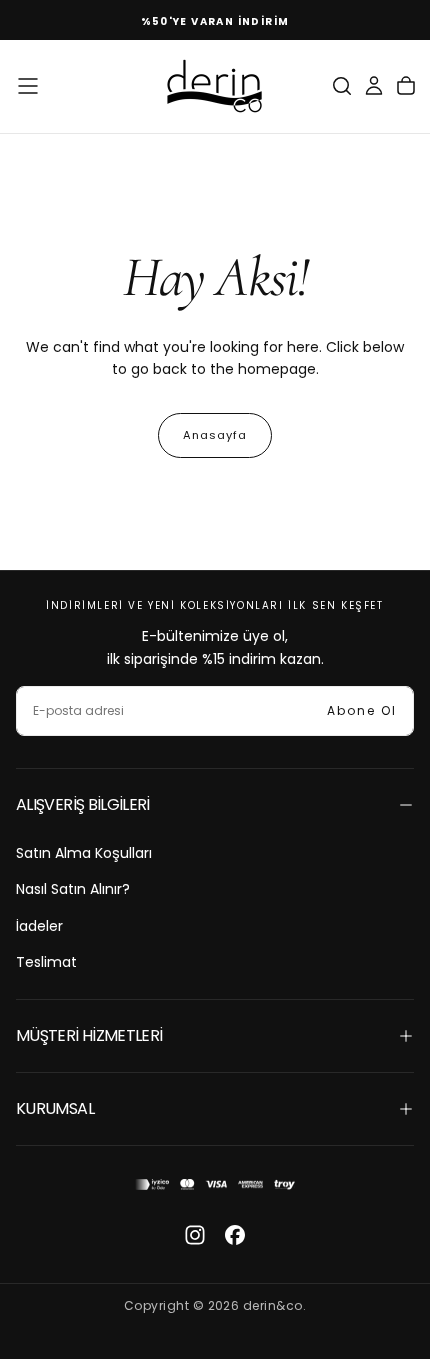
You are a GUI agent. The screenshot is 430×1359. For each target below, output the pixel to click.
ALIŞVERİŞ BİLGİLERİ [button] (83, 804)
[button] (28, 86)
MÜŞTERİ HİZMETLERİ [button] (89, 1035)
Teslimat (46, 962)
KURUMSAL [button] (55, 1108)
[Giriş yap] (374, 86)
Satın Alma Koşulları (84, 853)
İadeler (39, 926)
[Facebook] (235, 1235)
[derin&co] (215, 1184)
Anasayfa (215, 435)
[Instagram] (195, 1235)
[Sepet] (406, 86)
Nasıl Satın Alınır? (73, 889)
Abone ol (362, 710)
